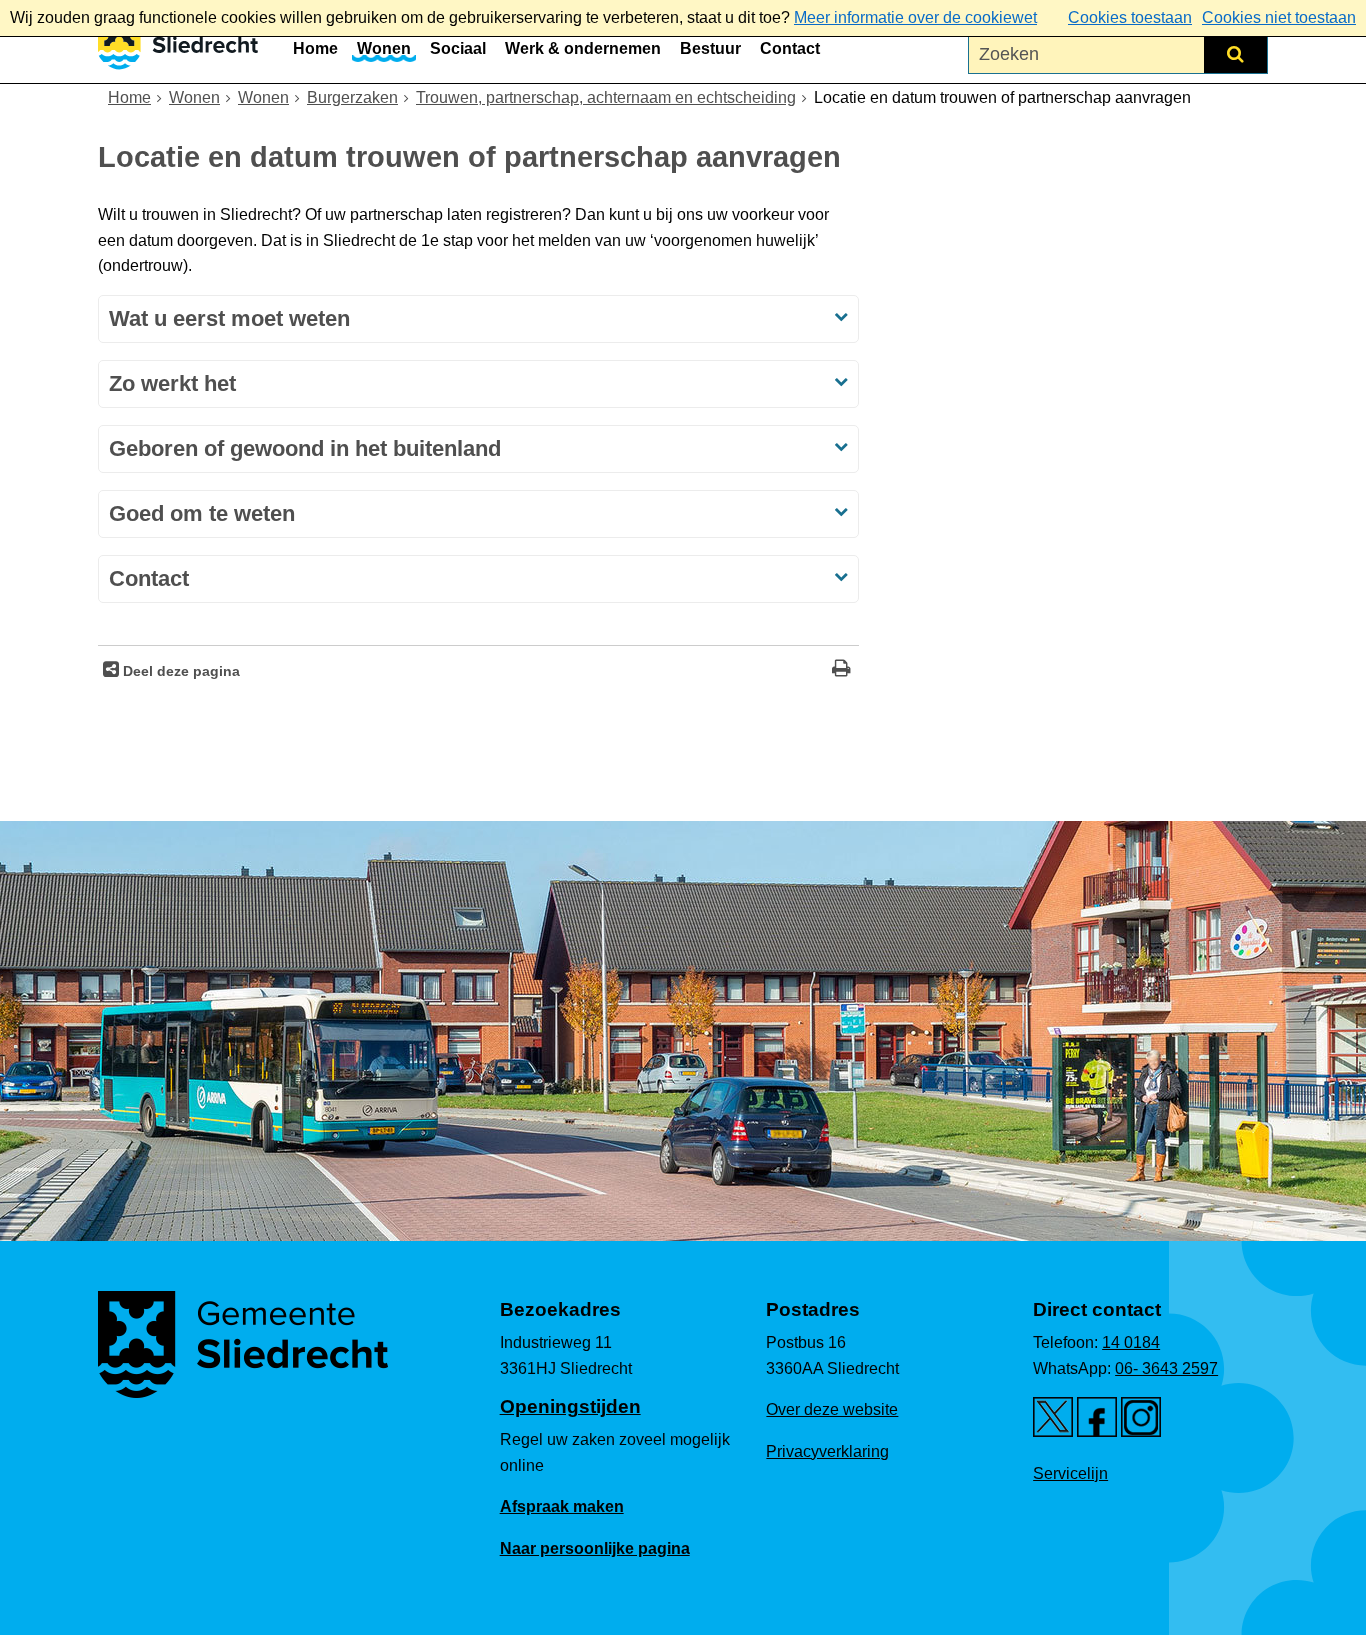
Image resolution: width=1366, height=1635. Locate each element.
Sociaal (458, 48)
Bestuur (710, 48)
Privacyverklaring (827, 1451)
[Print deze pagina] (841, 670)
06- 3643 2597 (1166, 1368)
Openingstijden (570, 1406)
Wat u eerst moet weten (232, 318)
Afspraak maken (562, 1506)
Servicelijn (1070, 1473)
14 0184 (1131, 1342)
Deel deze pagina (179, 671)
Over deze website (832, 1409)
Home (315, 48)
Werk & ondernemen (583, 48)
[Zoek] (1235, 54)
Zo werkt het (172, 383)
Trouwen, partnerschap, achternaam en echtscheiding (606, 97)
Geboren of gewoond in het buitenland (305, 448)
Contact (790, 48)
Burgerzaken (352, 97)
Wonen (384, 48)
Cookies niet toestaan (1279, 17)
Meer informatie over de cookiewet (915, 17)
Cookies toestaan (1130, 17)
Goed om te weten (202, 513)
